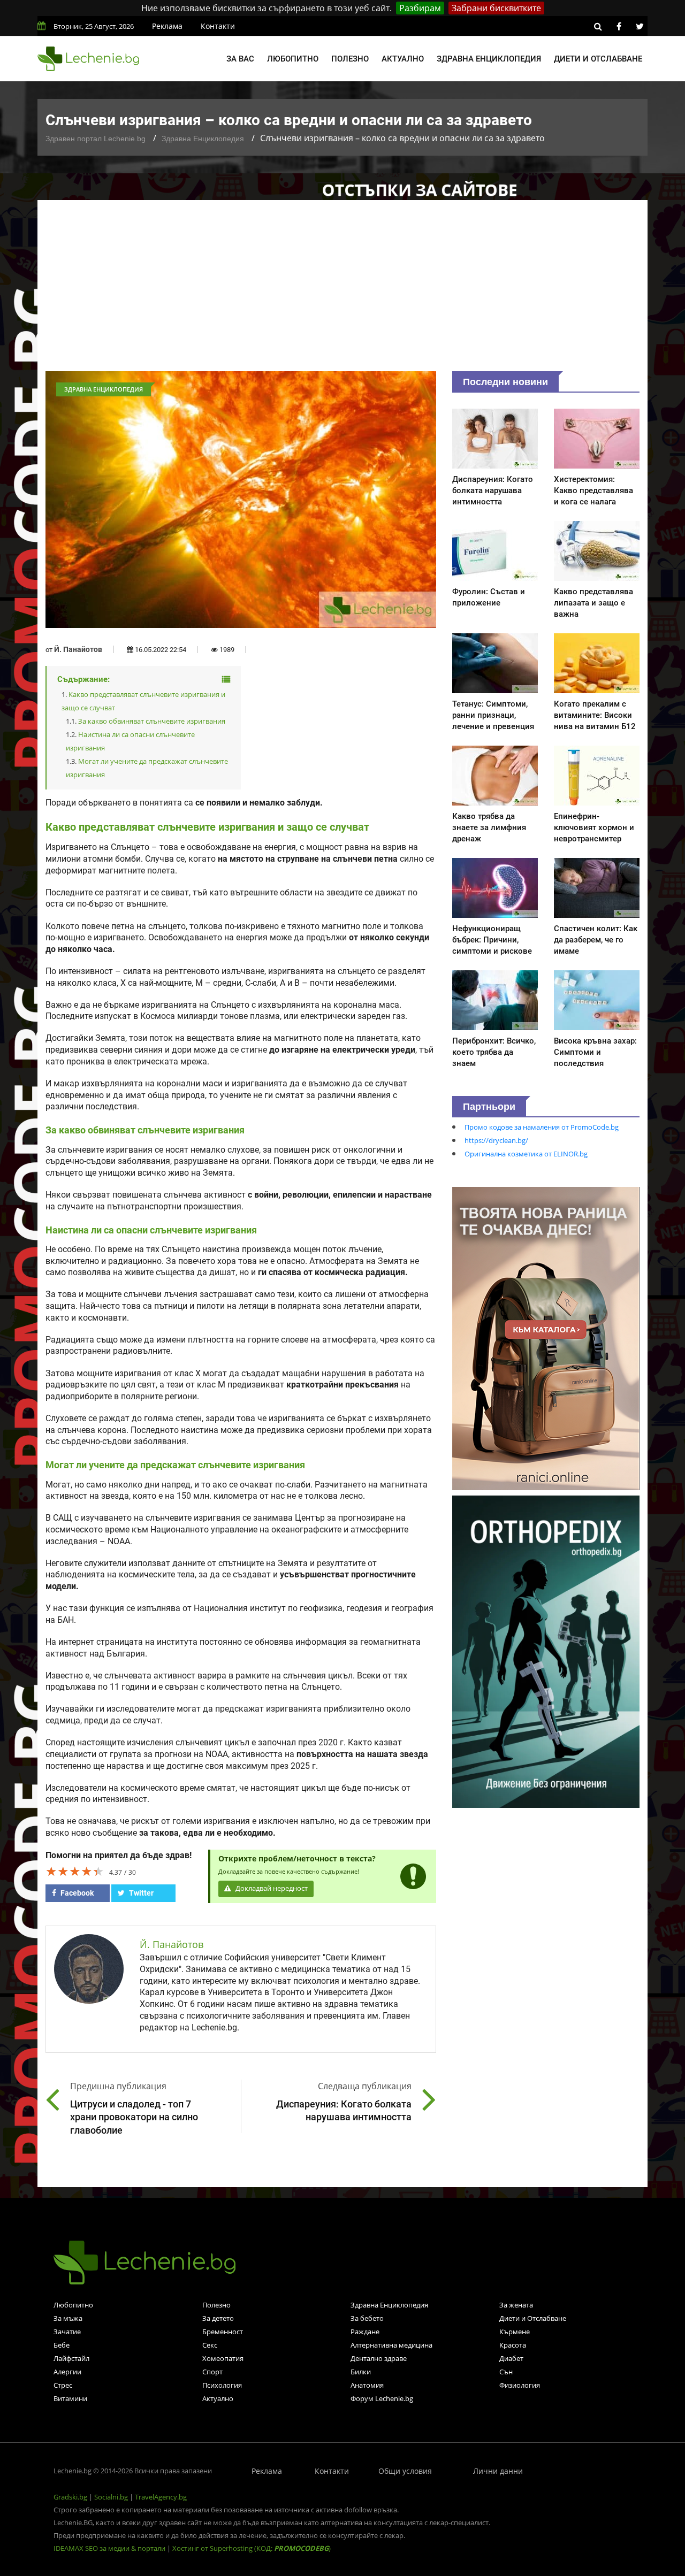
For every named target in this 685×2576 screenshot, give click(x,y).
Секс (210, 2345)
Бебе (62, 2345)
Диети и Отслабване (533, 2318)
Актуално (403, 59)
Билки (361, 2372)
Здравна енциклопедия (489, 59)
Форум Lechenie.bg (382, 2398)
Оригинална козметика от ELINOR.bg (526, 1154)
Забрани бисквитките (496, 8)
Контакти (218, 26)
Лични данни (498, 2471)
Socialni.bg (111, 2497)
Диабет (511, 2358)
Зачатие (67, 2332)
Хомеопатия (223, 2358)
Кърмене (515, 2332)
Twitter (140, 1893)
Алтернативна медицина (391, 2345)
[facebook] (619, 26)
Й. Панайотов (78, 649)
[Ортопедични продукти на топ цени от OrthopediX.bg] (546, 1651)
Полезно (350, 59)
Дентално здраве (379, 2358)
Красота (513, 2345)
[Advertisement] (342, 291)
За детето (218, 2318)
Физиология (520, 2385)
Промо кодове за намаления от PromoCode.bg (542, 1127)
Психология (222, 2385)
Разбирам (420, 8)
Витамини (70, 2398)
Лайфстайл (71, 2358)
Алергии (67, 2372)
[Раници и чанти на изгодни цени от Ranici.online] (546, 1338)
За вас (240, 59)
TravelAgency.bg (161, 2497)
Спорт (212, 2372)
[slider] (75, 1871)
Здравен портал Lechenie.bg (96, 139)
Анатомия (367, 2385)
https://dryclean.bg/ (496, 1140)
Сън (506, 2372)
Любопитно (293, 59)
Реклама (167, 26)
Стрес (63, 2385)
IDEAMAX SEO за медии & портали (110, 2548)
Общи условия (405, 2471)
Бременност (223, 2332)
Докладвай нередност (271, 1888)
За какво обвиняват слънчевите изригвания (152, 721)
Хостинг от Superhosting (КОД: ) (252, 2548)
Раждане (365, 2332)
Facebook (76, 1893)
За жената (516, 2305)
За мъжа (68, 2318)
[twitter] (640, 26)
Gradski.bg (70, 2497)
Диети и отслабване (598, 59)
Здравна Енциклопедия (203, 139)
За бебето (367, 2318)
